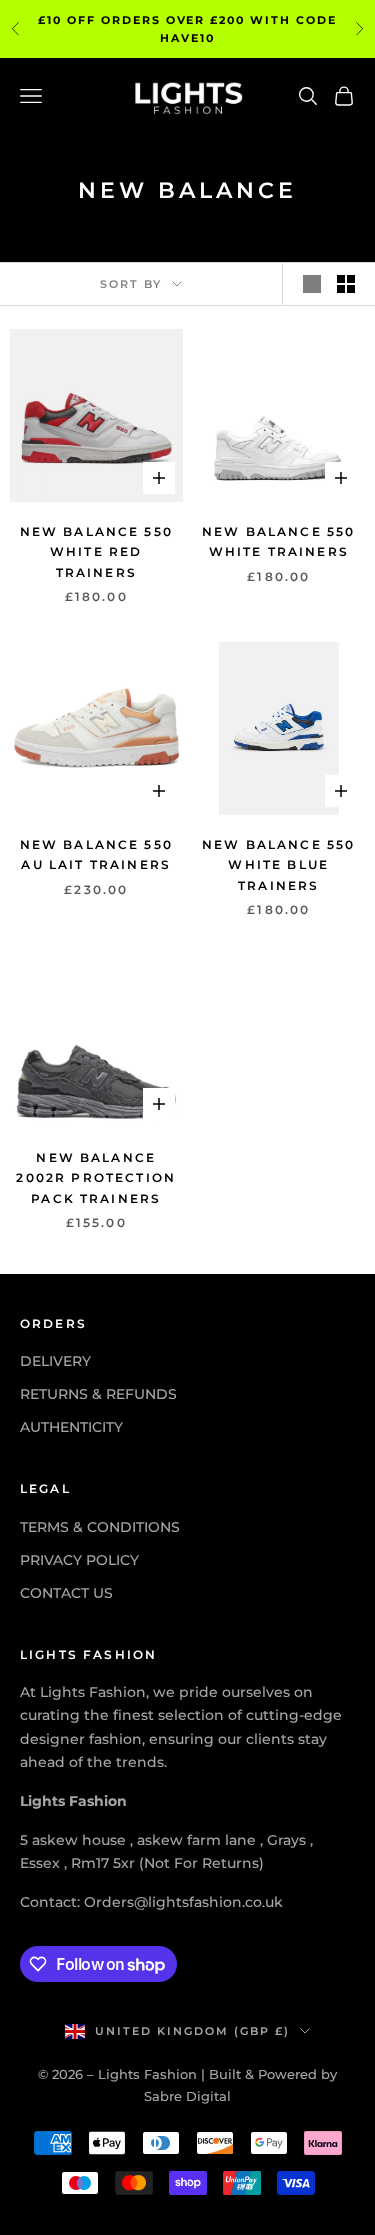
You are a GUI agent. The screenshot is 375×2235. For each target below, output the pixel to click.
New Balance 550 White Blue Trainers (278, 865)
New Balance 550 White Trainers (278, 541)
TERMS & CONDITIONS (100, 1527)
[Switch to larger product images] (312, 284)
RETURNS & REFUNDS (98, 1394)
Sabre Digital (187, 2096)
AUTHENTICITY (71, 1427)
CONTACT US (66, 1593)
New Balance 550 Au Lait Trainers (96, 854)
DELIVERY (55, 1361)
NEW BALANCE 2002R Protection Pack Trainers (96, 1178)
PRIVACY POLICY (79, 1560)
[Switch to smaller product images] (346, 284)
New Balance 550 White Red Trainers (96, 552)
